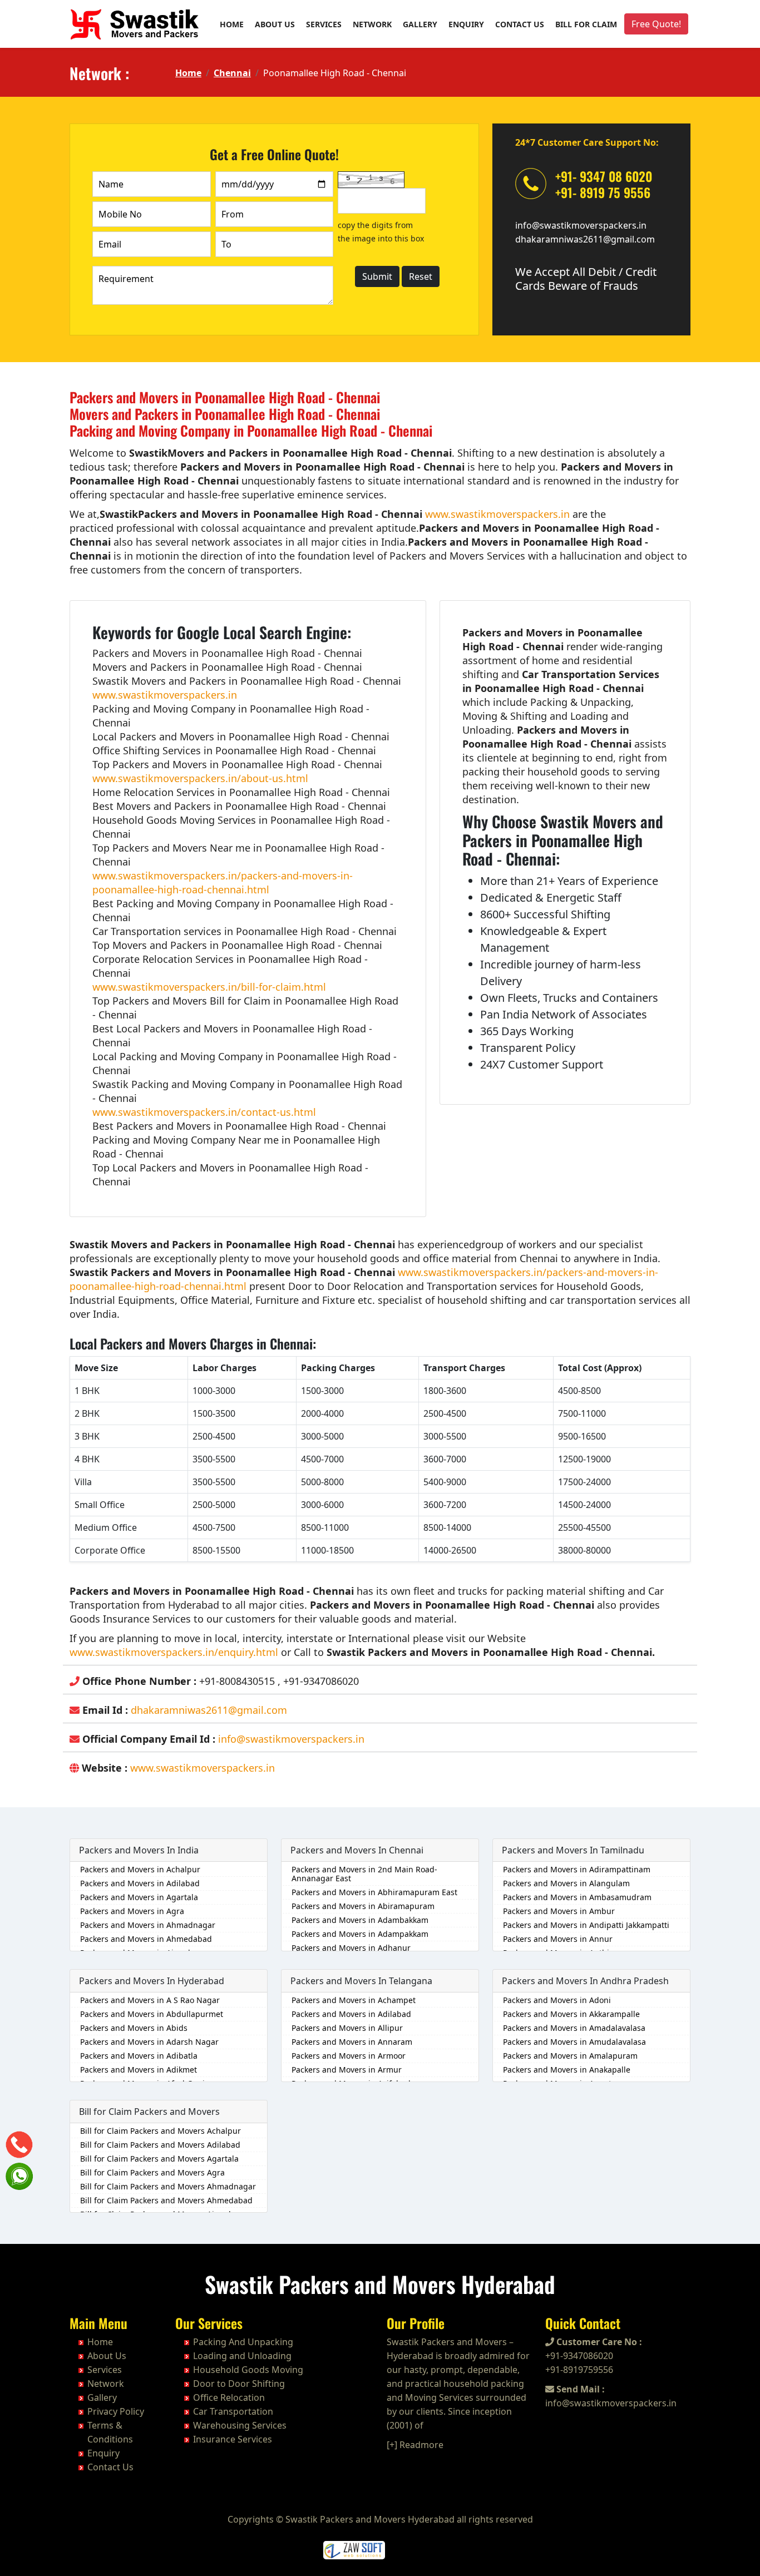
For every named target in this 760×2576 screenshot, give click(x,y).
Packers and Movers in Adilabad (140, 1883)
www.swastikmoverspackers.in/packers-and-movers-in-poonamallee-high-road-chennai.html (223, 882)
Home (232, 24)
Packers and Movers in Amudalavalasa (574, 2042)
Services (324, 24)
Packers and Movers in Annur (558, 1939)
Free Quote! (656, 24)
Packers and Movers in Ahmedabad (146, 1939)
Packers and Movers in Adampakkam (360, 1934)
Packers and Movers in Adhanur (351, 1948)
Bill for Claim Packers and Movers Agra (152, 2172)
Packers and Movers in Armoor (349, 2056)
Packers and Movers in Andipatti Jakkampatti (586, 1925)
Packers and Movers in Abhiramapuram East (374, 1892)
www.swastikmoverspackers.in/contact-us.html (204, 1112)
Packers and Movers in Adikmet (139, 2070)
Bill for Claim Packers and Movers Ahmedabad (166, 2200)
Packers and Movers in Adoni (557, 2000)
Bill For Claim (586, 24)
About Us (275, 24)
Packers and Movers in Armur (347, 2070)
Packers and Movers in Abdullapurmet (152, 2014)
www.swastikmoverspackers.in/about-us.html (200, 778)
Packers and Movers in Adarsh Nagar (149, 2042)
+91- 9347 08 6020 (604, 176)
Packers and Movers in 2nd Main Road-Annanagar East (364, 1874)
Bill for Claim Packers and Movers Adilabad (160, 2145)
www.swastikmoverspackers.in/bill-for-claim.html (209, 987)
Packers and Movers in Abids (134, 2028)
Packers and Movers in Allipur (347, 2028)
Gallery (420, 24)
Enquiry (466, 24)
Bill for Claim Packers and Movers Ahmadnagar (168, 2186)
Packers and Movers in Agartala (139, 1897)
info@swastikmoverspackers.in (581, 225)
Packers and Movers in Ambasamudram (577, 1897)
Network (372, 24)
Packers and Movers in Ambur (559, 1911)
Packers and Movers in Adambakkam (360, 1920)
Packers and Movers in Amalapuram (570, 2056)
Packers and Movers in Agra (132, 1911)
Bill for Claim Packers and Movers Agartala (159, 2159)
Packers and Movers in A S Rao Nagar (150, 2000)
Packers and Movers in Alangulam (566, 1883)
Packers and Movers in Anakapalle (567, 2070)
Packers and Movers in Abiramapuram (363, 1906)
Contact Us (520, 24)
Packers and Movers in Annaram (352, 2042)
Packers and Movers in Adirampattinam (577, 1869)
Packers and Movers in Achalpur (140, 1869)
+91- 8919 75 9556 (603, 192)
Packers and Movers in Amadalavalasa (574, 2028)
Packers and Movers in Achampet (354, 2000)
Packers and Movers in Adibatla (139, 2056)
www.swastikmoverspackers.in (497, 514)
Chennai (232, 73)
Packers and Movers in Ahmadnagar (148, 1925)
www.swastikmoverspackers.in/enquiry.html (174, 1652)
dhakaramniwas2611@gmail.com (585, 239)
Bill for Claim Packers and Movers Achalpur (161, 2131)
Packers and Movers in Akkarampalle (571, 2014)
